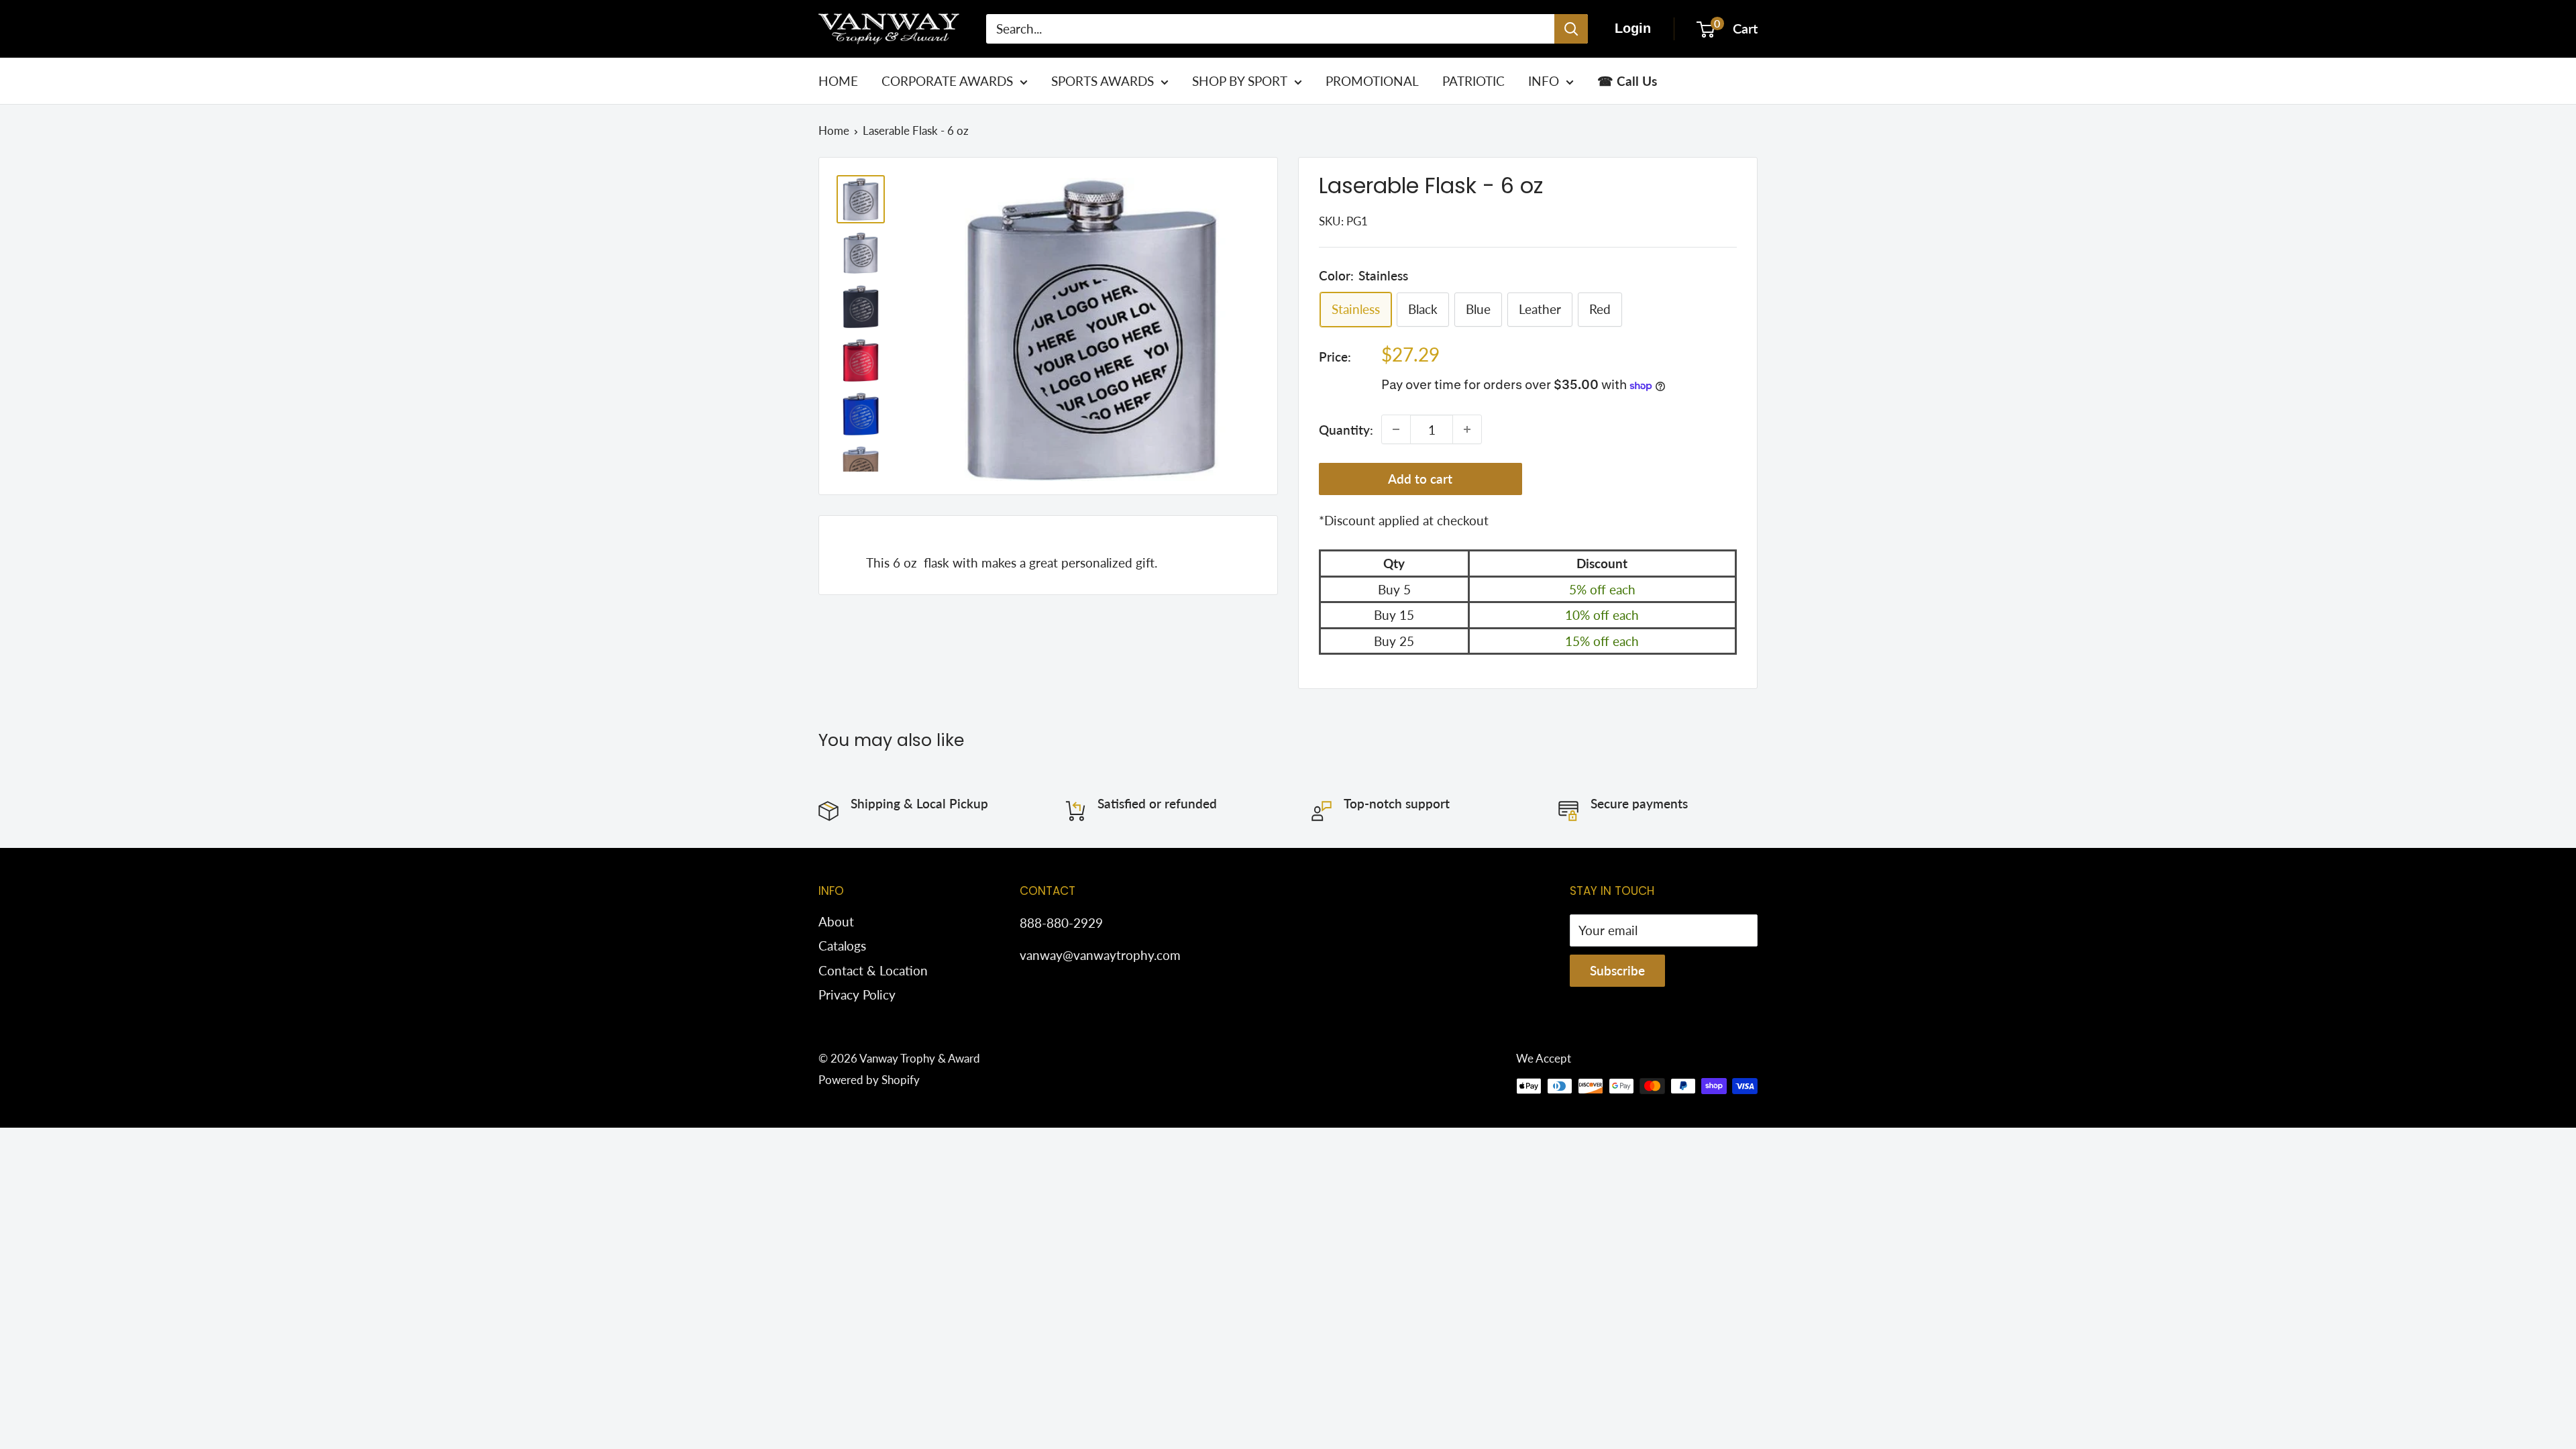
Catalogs (842, 946)
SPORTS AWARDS (1103, 81)
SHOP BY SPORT (1240, 81)
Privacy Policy (857, 995)
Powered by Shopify (869, 1080)
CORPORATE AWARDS (947, 81)
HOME (838, 81)
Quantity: (1346, 430)
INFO (1544, 81)
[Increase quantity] (1467, 429)
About (836, 921)
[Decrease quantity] (1396, 429)
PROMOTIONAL (1372, 81)
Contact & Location (873, 970)
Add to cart (1420, 479)
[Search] (1571, 29)
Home (834, 130)
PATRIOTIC (1473, 81)
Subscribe (1617, 970)
